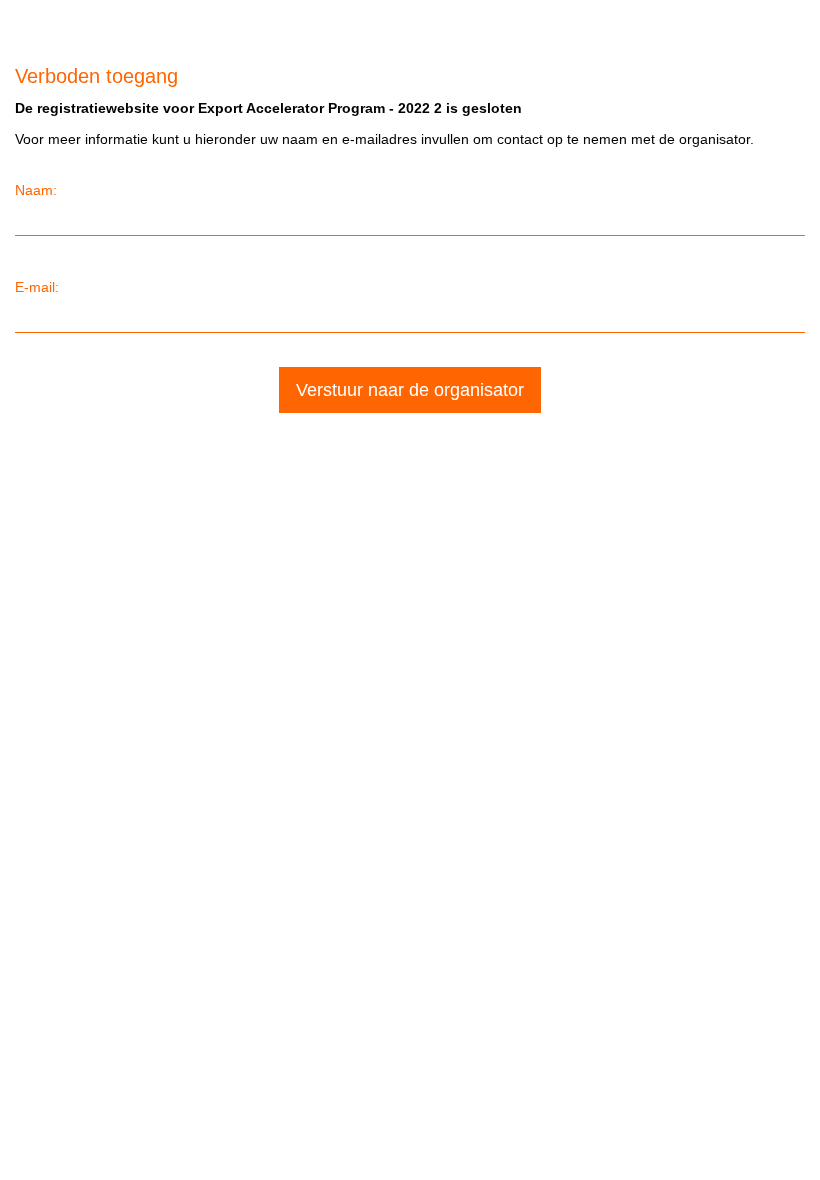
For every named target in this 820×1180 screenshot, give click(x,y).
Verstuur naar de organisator (410, 390)
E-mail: (37, 287)
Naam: (36, 190)
